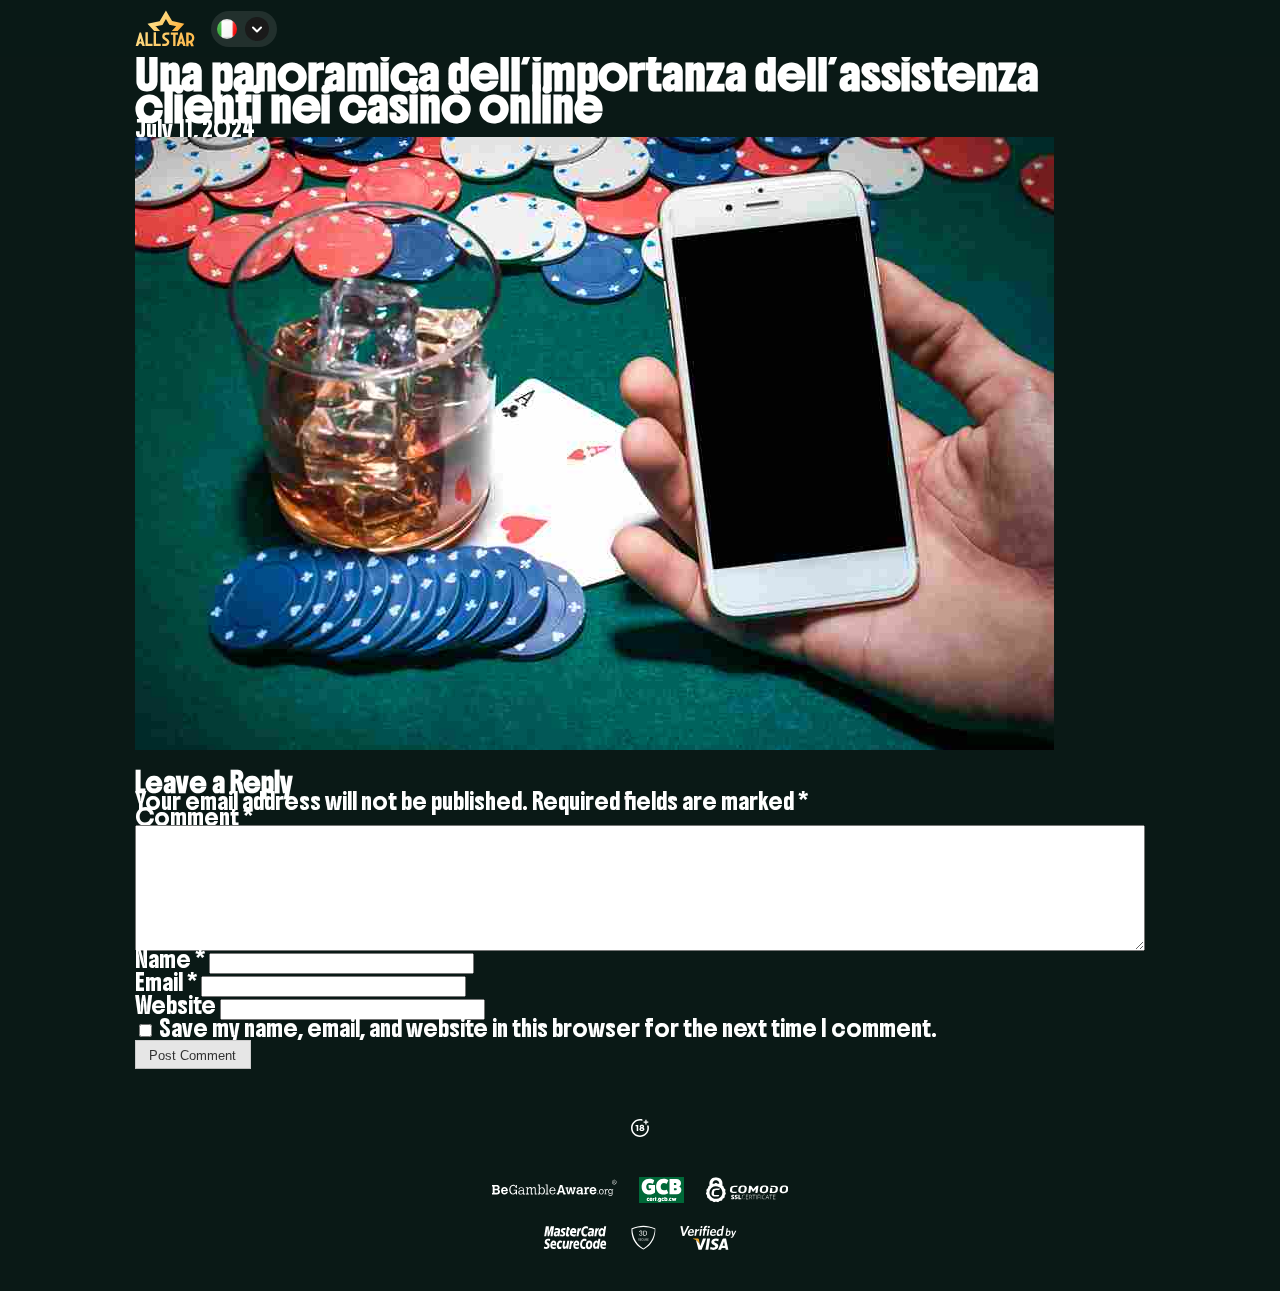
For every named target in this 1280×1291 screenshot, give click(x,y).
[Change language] (244, 29)
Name (170, 959)
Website (175, 1005)
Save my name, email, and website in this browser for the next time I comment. (548, 1028)
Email (166, 982)
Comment (194, 817)
